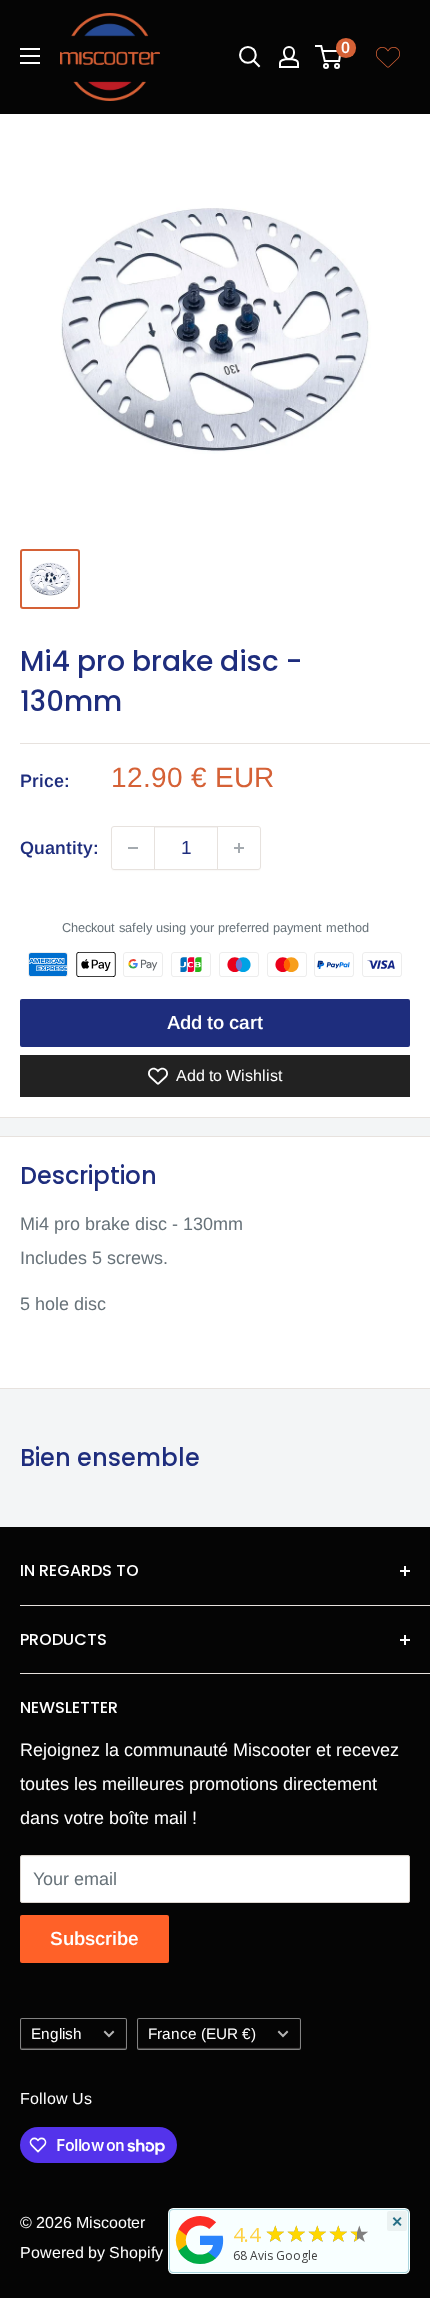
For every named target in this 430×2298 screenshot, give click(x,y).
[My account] (289, 57)
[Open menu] (30, 56)
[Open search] (250, 57)
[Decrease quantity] (133, 848)
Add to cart (215, 1022)
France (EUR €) (202, 2033)
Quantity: (59, 848)
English (56, 2033)
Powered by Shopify (91, 2252)
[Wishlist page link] (388, 57)
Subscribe (94, 1938)
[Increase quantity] (239, 848)
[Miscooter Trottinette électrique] (200, 2263)
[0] (329, 57)
